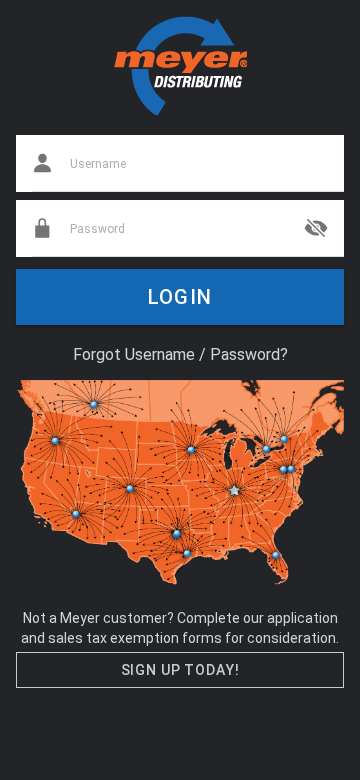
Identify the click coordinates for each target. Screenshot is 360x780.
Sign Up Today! (180, 670)
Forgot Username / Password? (180, 354)
